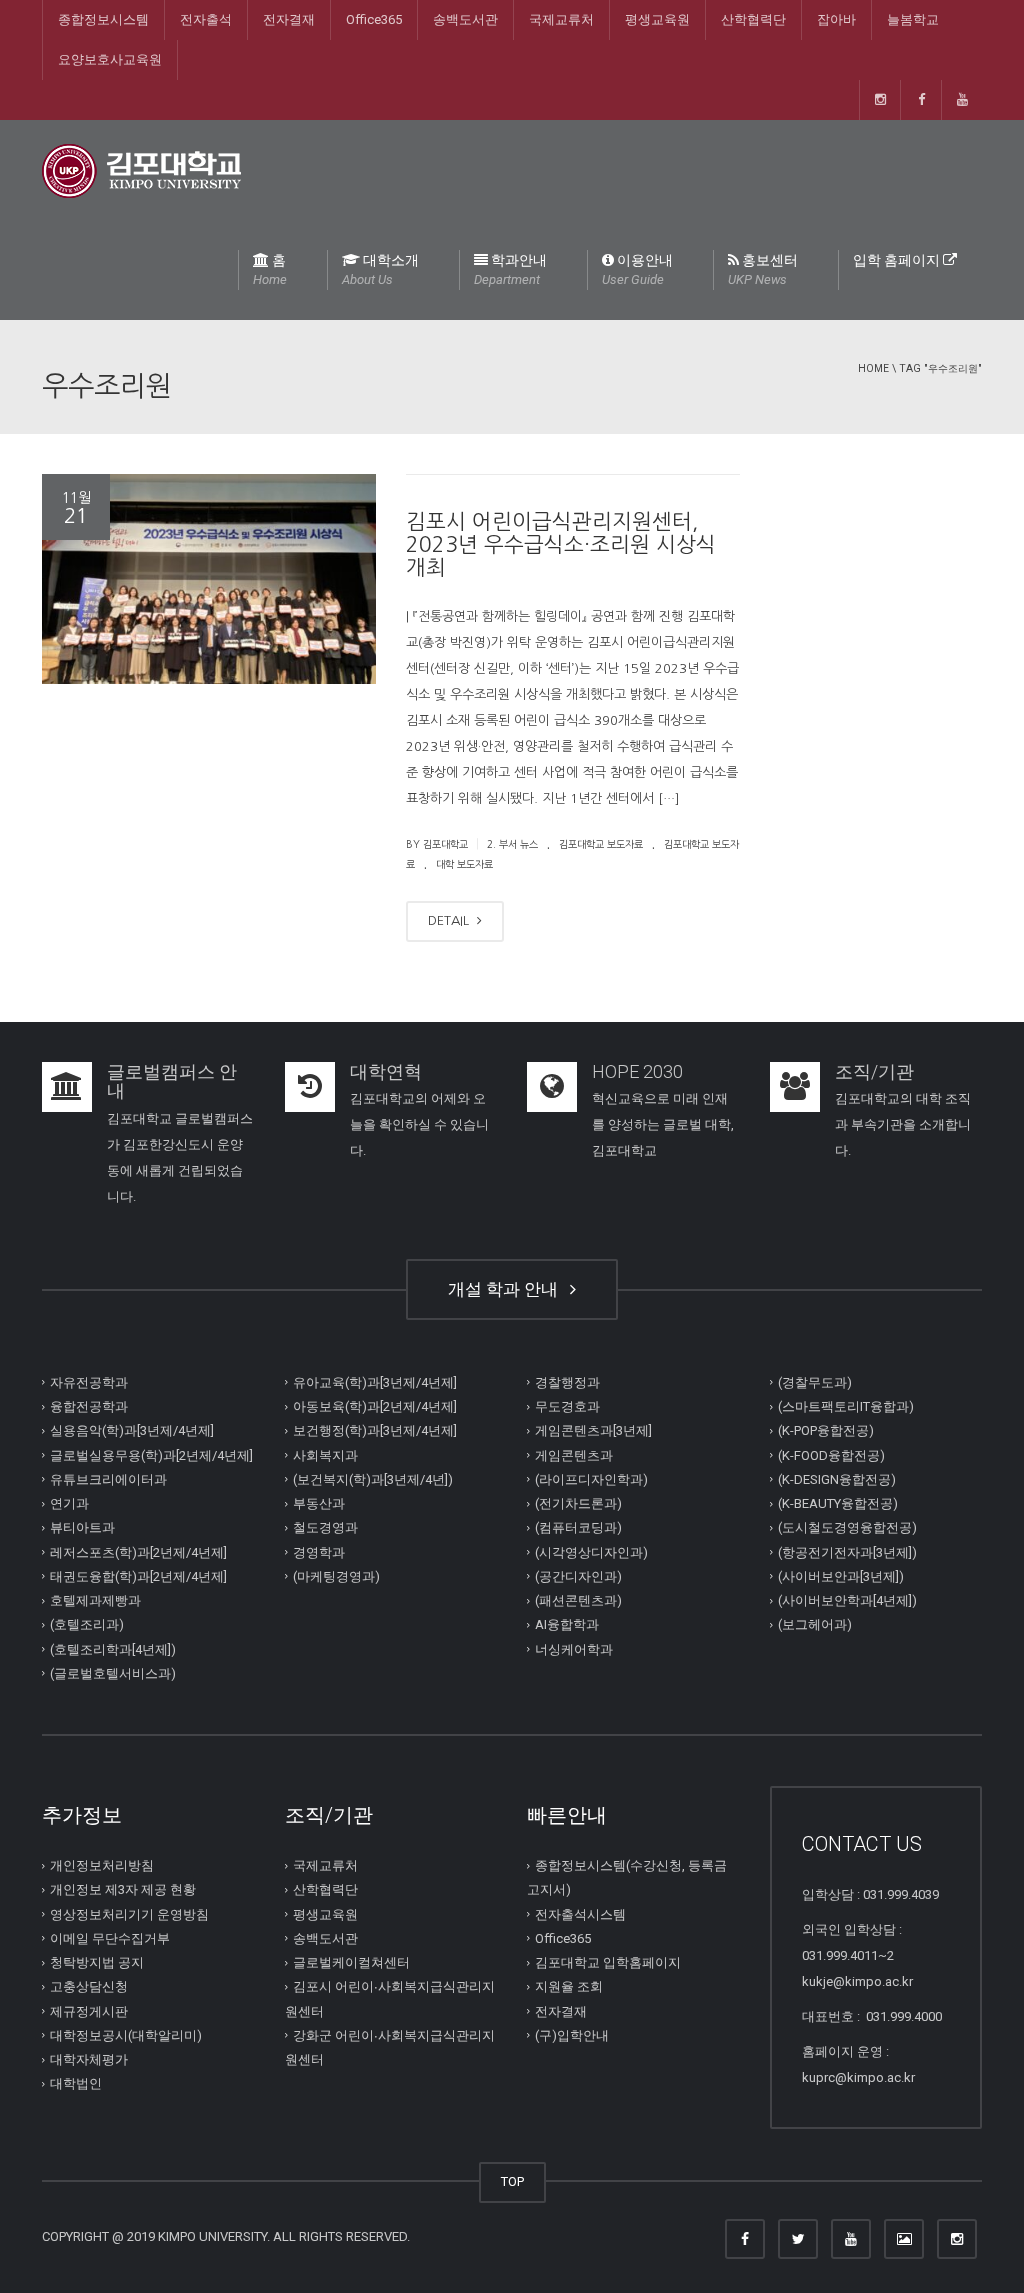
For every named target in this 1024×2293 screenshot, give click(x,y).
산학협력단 (753, 19)
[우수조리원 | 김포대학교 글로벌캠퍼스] (141, 169)
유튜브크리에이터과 (108, 1479)
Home (873, 368)
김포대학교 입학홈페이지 (608, 1962)
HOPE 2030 (637, 1071)
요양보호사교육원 (110, 59)
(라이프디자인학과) (591, 1479)
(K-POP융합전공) (826, 1430)
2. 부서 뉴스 (512, 844)
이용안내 (637, 269)
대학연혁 (386, 1071)
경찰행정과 (567, 1382)
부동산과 (319, 1503)
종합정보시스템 (103, 19)
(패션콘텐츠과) (578, 1600)
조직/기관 (874, 1071)
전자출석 (206, 19)
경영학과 (319, 1551)
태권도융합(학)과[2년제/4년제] (138, 1576)
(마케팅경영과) (336, 1576)
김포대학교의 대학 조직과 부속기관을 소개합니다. (903, 1124)
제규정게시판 (89, 2010)
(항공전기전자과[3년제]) (847, 1551)
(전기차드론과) (578, 1503)
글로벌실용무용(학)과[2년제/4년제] (151, 1454)
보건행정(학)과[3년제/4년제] (375, 1430)
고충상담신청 (89, 1986)
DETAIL (450, 920)
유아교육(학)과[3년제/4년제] (375, 1382)
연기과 (69, 1503)
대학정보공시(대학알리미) (126, 2035)
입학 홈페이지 (898, 260)
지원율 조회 (569, 1986)
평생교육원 (657, 19)
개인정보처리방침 (102, 1865)
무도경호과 (567, 1406)
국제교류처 (561, 19)
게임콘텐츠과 (574, 1454)
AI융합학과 (567, 1624)
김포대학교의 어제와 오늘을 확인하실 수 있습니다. (419, 1124)
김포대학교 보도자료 (601, 844)
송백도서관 (465, 19)
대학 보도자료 (464, 864)
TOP (512, 2181)
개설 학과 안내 (507, 1289)
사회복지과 (325, 1454)
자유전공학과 (89, 1382)
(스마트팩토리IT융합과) (846, 1406)
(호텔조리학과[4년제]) (113, 1648)
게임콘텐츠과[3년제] (593, 1430)
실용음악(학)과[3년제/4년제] (132, 1430)
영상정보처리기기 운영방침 (129, 1913)
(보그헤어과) (815, 1624)
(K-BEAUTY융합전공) (838, 1503)
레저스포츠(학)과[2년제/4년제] (138, 1551)
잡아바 (836, 19)
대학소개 (380, 269)
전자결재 (289, 19)
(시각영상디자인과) (591, 1551)
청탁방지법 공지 (97, 1962)
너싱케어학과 (574, 1648)
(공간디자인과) (578, 1576)
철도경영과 (325, 1527)
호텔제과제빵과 (95, 1600)
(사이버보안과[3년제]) (841, 1576)
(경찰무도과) (815, 1382)
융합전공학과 (89, 1406)
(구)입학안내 (572, 2035)
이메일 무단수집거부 (110, 1938)
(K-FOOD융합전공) (831, 1454)
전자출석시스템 (580, 1913)
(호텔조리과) (87, 1624)
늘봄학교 (913, 19)
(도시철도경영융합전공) (847, 1527)
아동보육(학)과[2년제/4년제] (375, 1406)
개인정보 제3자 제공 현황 (123, 1889)
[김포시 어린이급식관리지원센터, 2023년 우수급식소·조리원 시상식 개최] (209, 579)
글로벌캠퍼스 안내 (172, 1081)
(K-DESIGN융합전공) (837, 1479)
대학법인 (76, 2083)
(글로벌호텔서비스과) (113, 1673)
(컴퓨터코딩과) (578, 1527)
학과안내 (510, 269)
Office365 (374, 19)
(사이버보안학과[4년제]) (847, 1600)
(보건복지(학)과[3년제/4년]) (373, 1479)
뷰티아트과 (82, 1527)
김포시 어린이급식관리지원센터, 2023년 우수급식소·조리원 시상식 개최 (561, 544)
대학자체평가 (89, 2059)
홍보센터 (763, 269)
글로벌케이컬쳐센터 (351, 1962)
